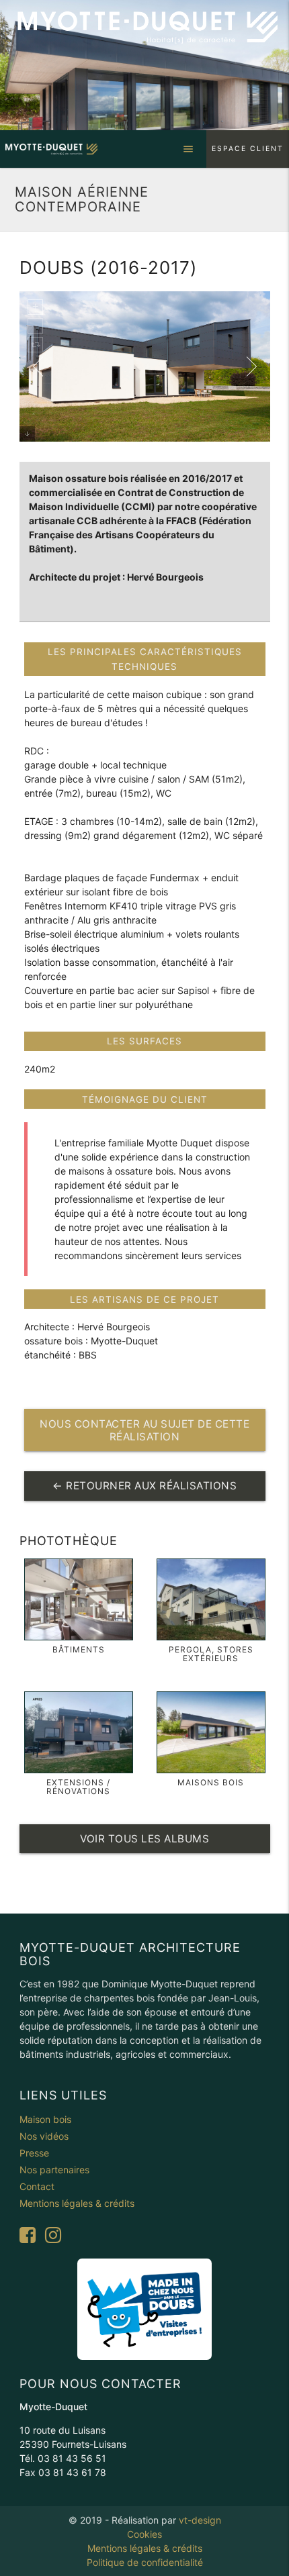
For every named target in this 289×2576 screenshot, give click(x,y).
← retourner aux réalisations (144, 1486)
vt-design (200, 2520)
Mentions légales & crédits (145, 2548)
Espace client (248, 149)
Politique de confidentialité (145, 2562)
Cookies (144, 2534)
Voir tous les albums (144, 1839)
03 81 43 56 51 (72, 2458)
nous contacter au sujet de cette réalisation (144, 1430)
